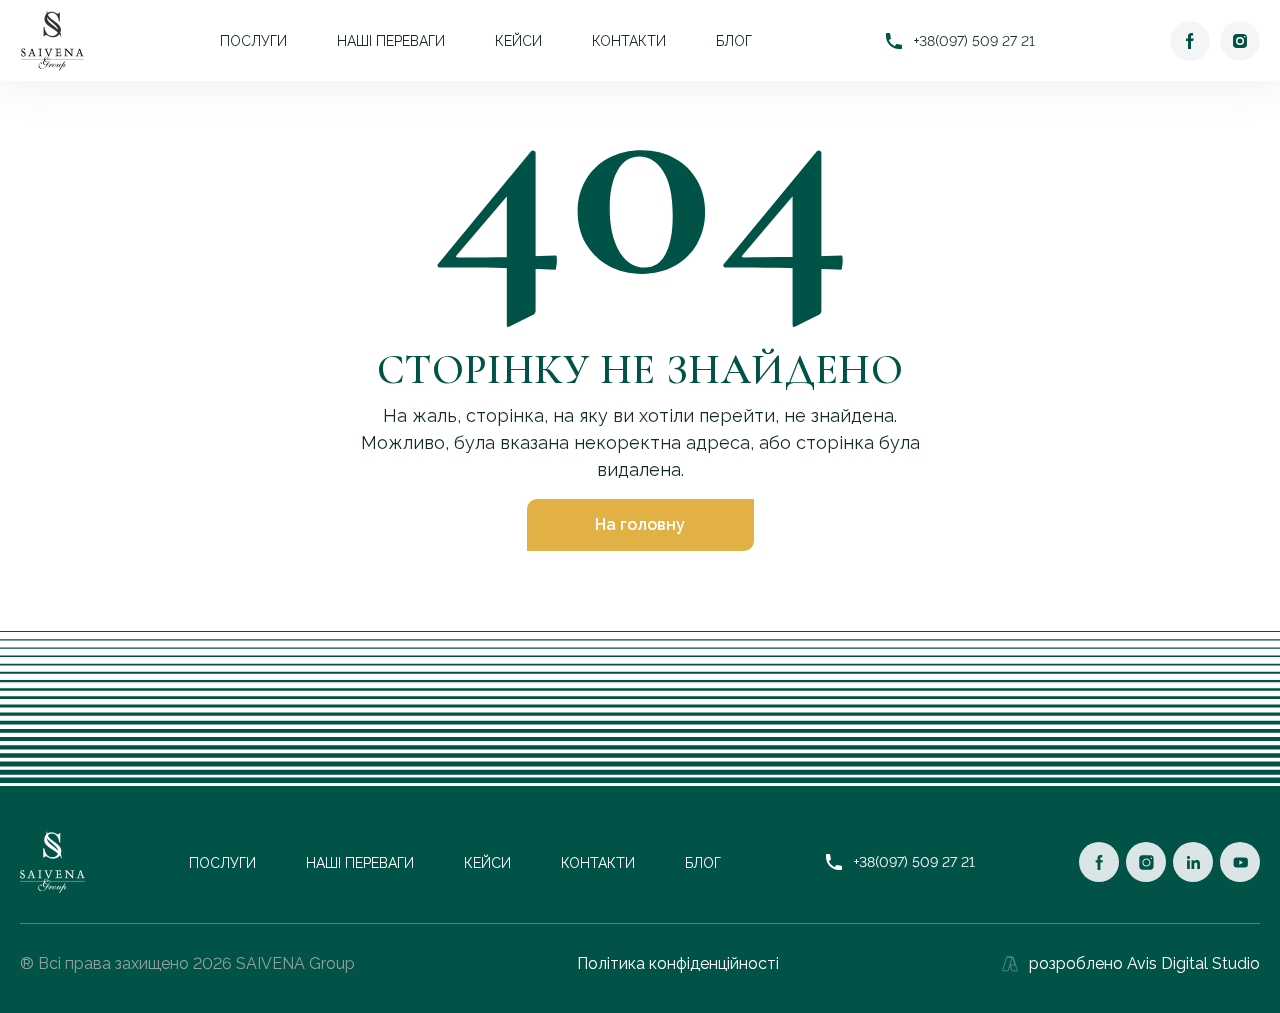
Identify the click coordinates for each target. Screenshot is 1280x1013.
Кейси (518, 41)
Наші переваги (391, 41)
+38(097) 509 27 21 (974, 41)
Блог (734, 41)
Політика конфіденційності (678, 963)
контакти (629, 41)
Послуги (253, 41)
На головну (640, 524)
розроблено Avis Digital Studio (1144, 963)
